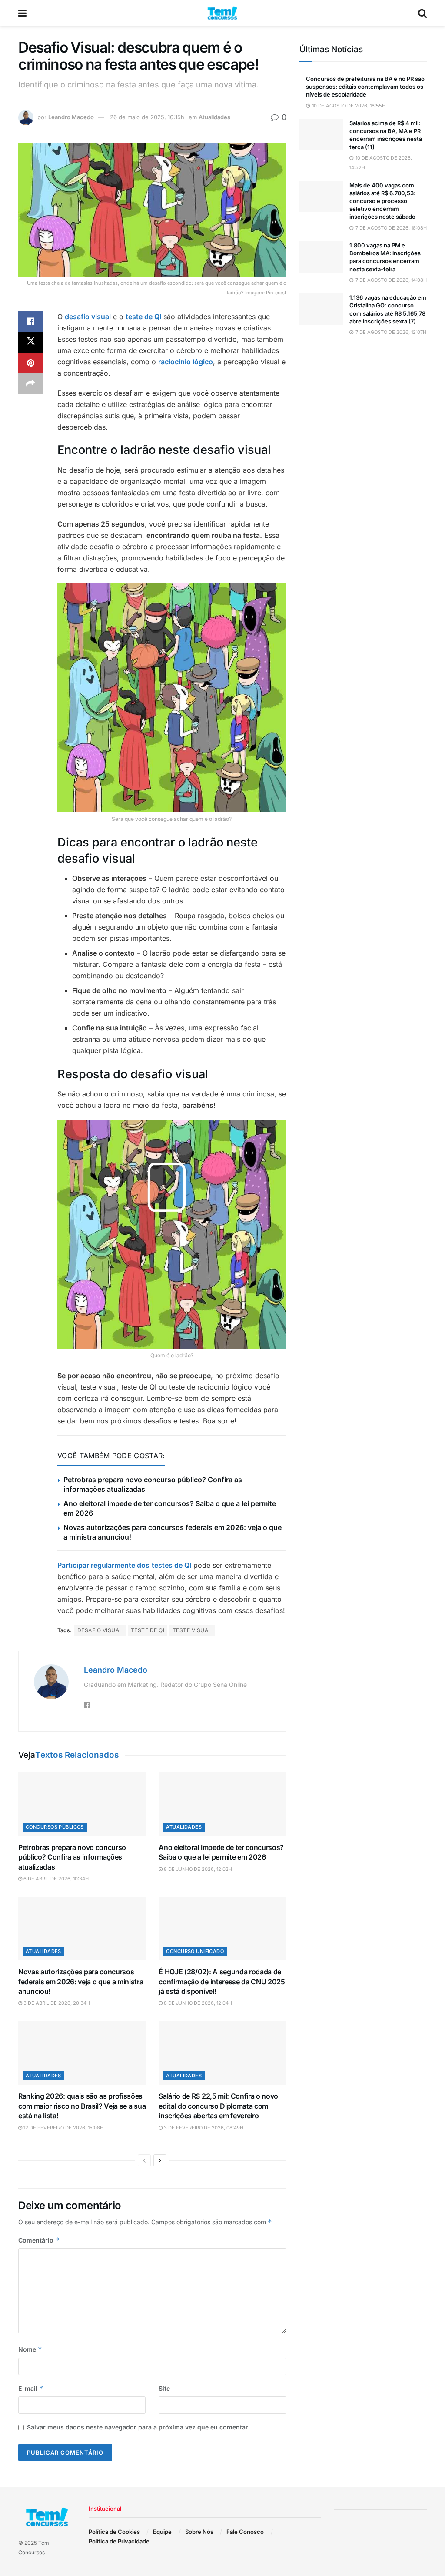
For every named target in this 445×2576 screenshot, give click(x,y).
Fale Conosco (245, 2532)
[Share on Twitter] (30, 342)
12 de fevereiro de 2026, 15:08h (63, 2128)
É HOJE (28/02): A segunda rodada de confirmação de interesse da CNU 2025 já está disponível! (222, 1981)
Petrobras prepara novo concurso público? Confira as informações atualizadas (72, 1857)
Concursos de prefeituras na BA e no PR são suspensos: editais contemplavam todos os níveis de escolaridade (365, 87)
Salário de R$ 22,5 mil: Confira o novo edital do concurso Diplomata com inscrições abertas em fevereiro (218, 2106)
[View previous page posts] (144, 2160)
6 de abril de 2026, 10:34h (55, 1879)
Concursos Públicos (55, 1827)
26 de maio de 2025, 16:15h (147, 117)
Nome (30, 2349)
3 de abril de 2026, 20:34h (56, 2003)
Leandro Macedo (71, 117)
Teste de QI (148, 1630)
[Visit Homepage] (222, 13)
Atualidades (214, 117)
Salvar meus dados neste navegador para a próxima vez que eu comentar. (138, 2427)
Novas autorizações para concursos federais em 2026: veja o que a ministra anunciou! (81, 1981)
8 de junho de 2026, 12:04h (197, 2003)
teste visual (192, 1630)
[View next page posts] (160, 2160)
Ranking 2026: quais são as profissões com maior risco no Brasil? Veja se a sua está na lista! (82, 2106)
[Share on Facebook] (30, 321)
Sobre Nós (199, 2532)
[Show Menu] (22, 13)
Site (164, 2388)
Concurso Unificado (195, 1951)
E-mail (31, 2388)
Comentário (39, 2240)
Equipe (162, 2532)
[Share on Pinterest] (30, 363)
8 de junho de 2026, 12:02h (197, 1869)
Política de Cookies (114, 2532)
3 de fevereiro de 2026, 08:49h (203, 2128)
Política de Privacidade (119, 2541)
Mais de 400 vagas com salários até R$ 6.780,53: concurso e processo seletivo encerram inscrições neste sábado (382, 201)
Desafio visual (100, 1630)
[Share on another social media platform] (30, 384)
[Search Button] (422, 13)
